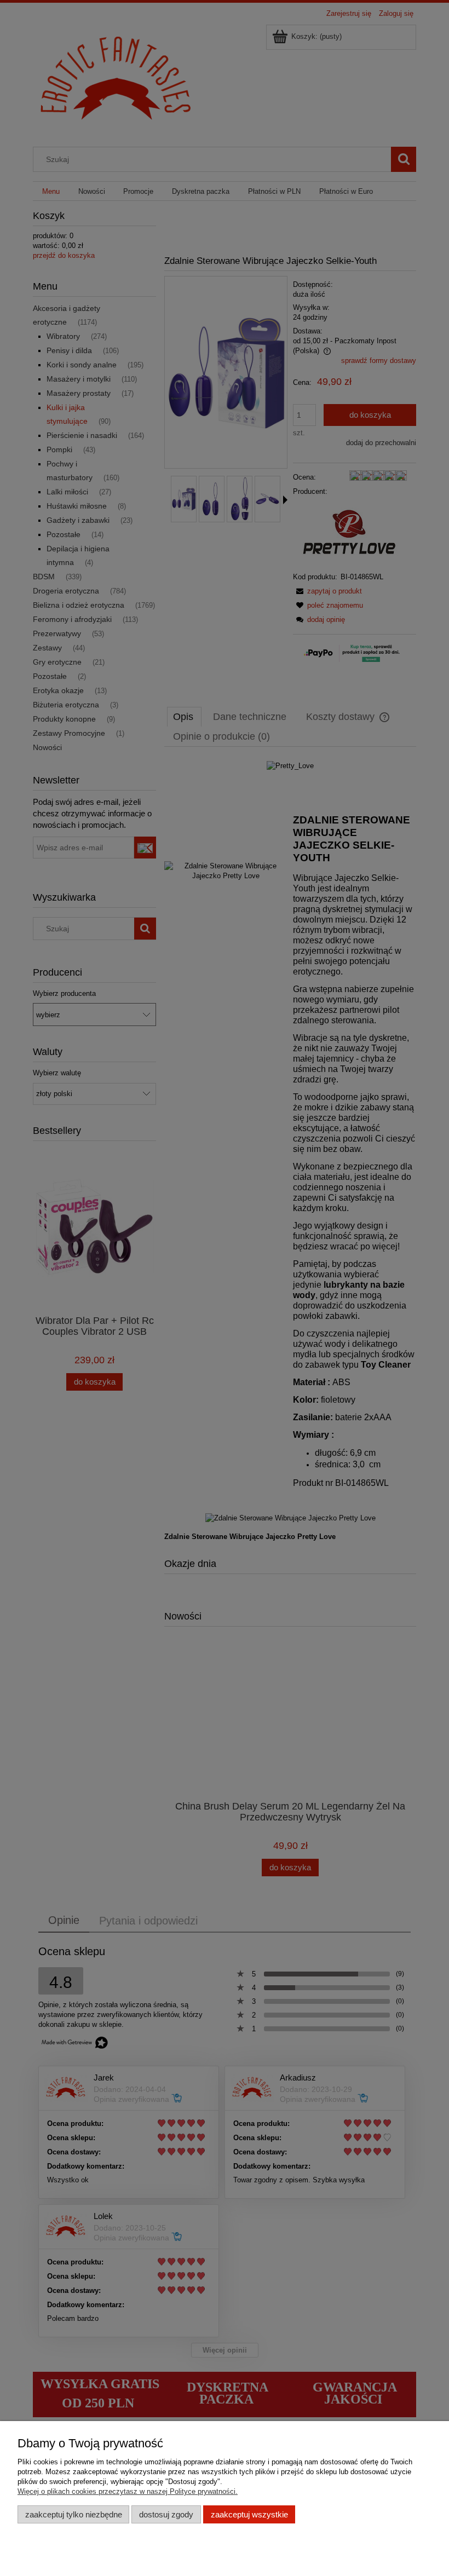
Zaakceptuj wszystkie (249, 2514)
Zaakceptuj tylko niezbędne (74, 2514)
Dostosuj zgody (166, 2514)
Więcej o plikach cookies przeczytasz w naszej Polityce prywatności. (128, 2491)
